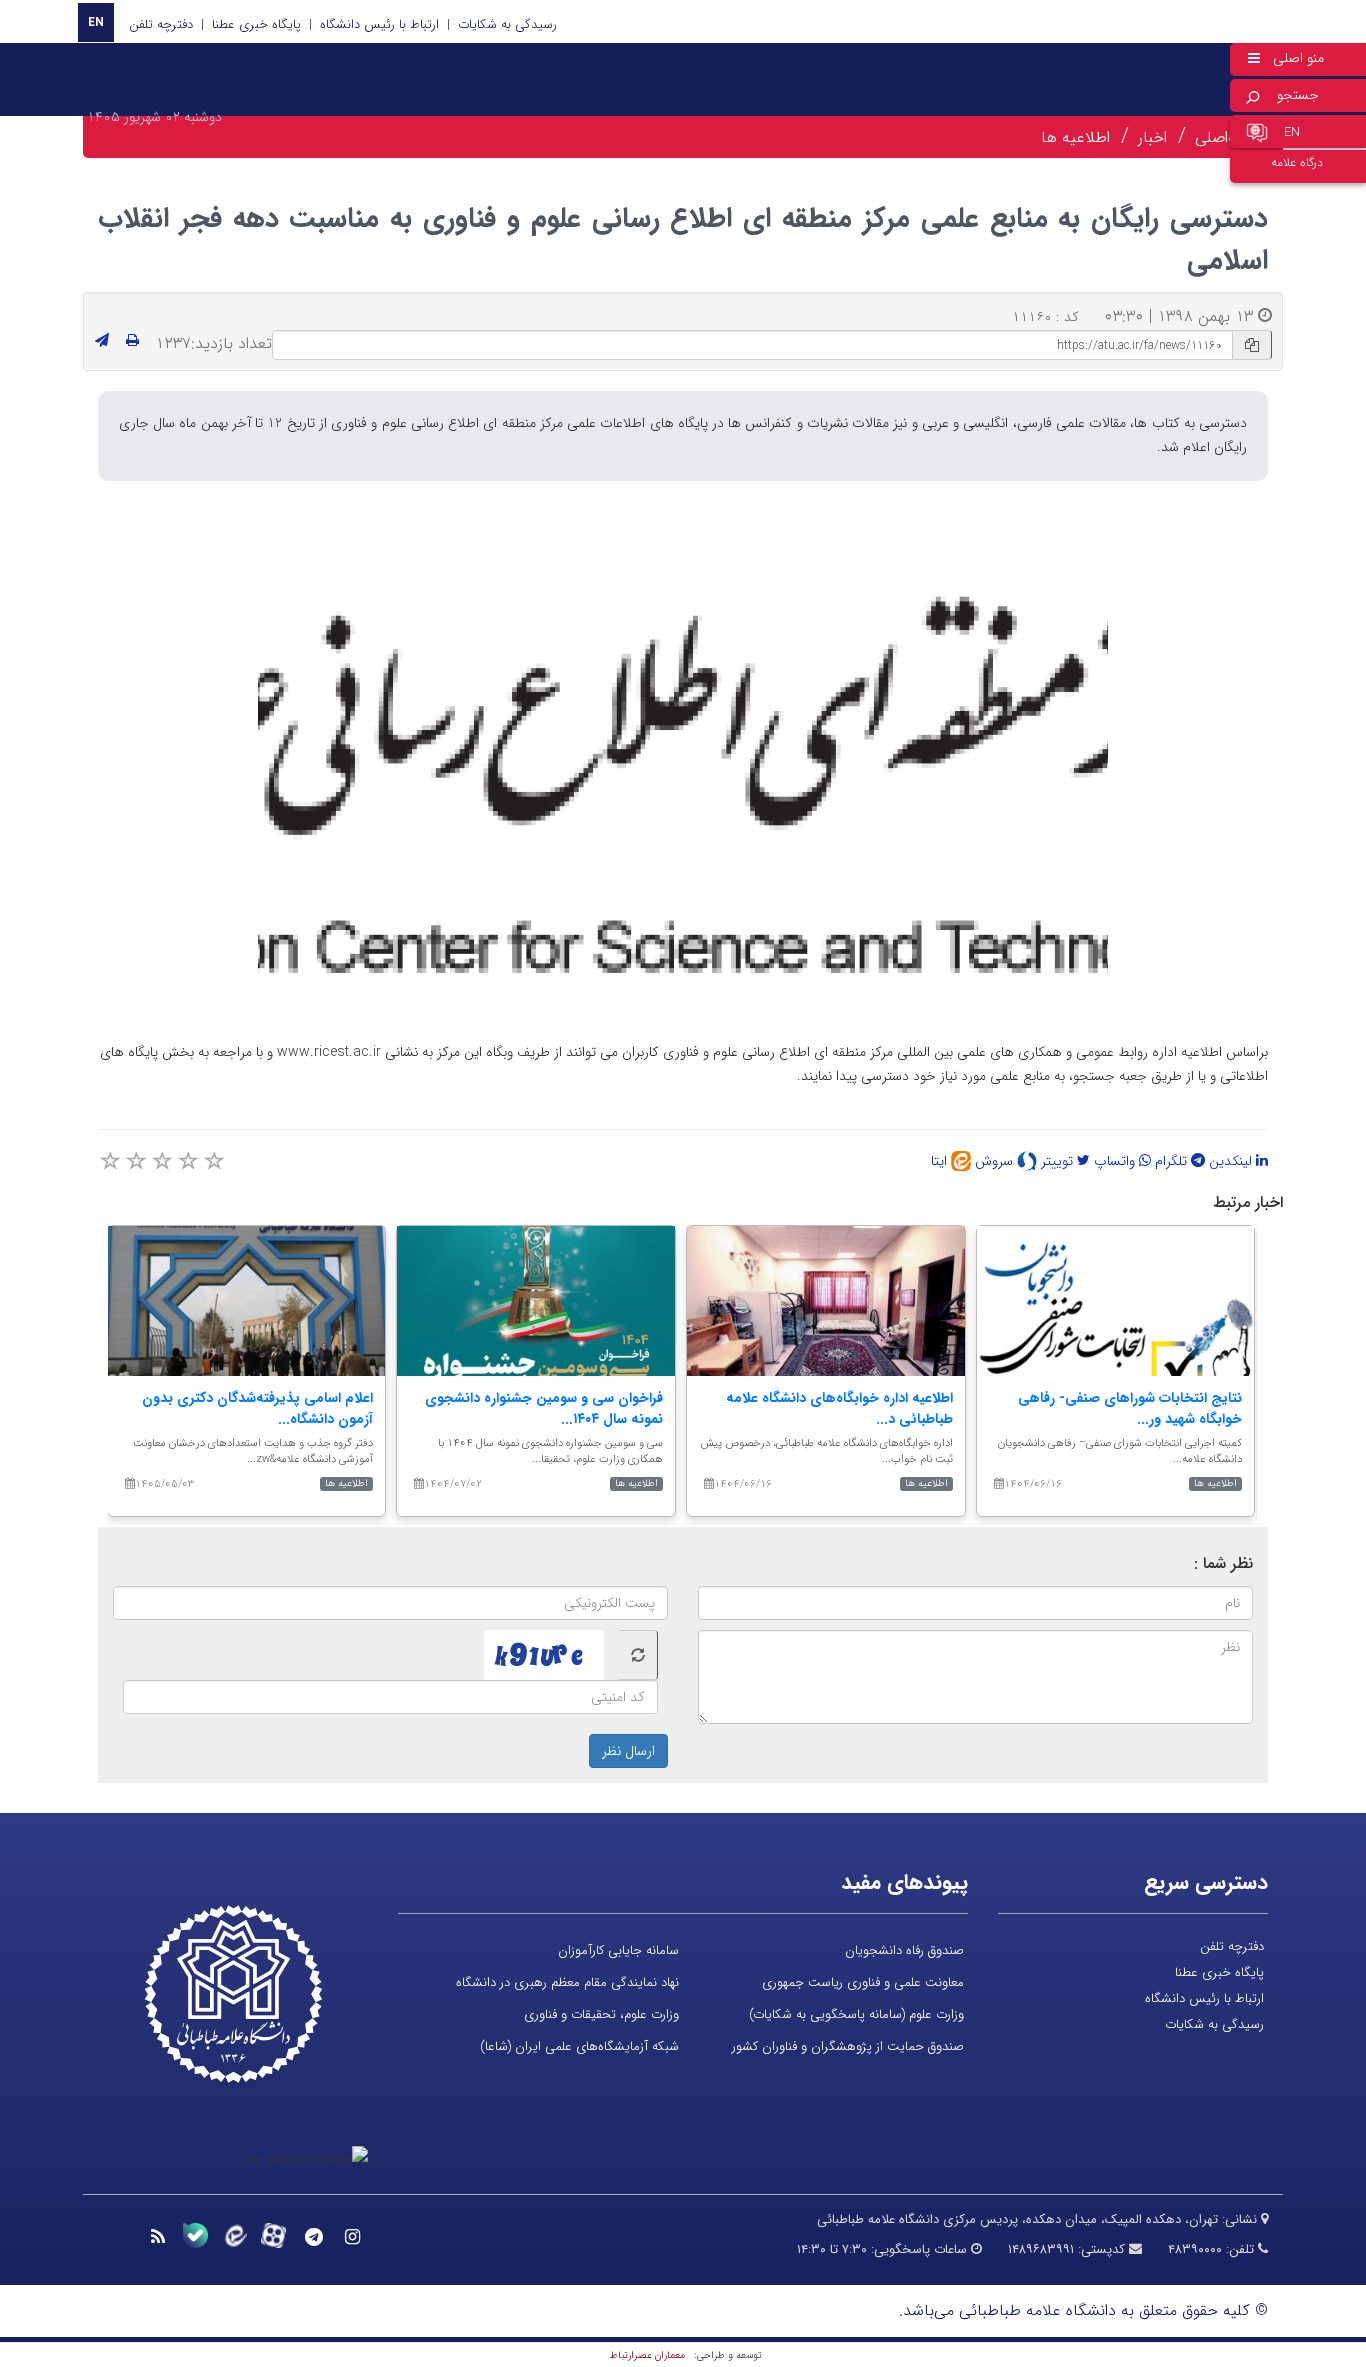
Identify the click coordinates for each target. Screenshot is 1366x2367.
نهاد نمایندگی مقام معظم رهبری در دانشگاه (567, 1982)
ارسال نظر (628, 1751)
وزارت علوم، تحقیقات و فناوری (601, 2014)
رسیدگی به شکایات (507, 24)
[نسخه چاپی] (132, 341)
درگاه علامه (1297, 162)
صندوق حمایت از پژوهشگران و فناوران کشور (848, 2046)
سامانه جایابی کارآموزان (618, 1950)
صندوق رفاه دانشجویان (904, 1950)
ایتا (941, 1161)
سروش (996, 1161)
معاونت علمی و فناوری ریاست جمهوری (863, 1982)
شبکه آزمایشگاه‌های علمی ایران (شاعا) (579, 2046)
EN (96, 22)
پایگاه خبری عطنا (256, 24)
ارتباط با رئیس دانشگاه (379, 24)
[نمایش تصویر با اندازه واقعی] (683, 760)
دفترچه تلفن (161, 24)
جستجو (1298, 95)
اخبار (1152, 137)
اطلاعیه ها (1075, 137)
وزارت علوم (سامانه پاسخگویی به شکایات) (856, 2014)
